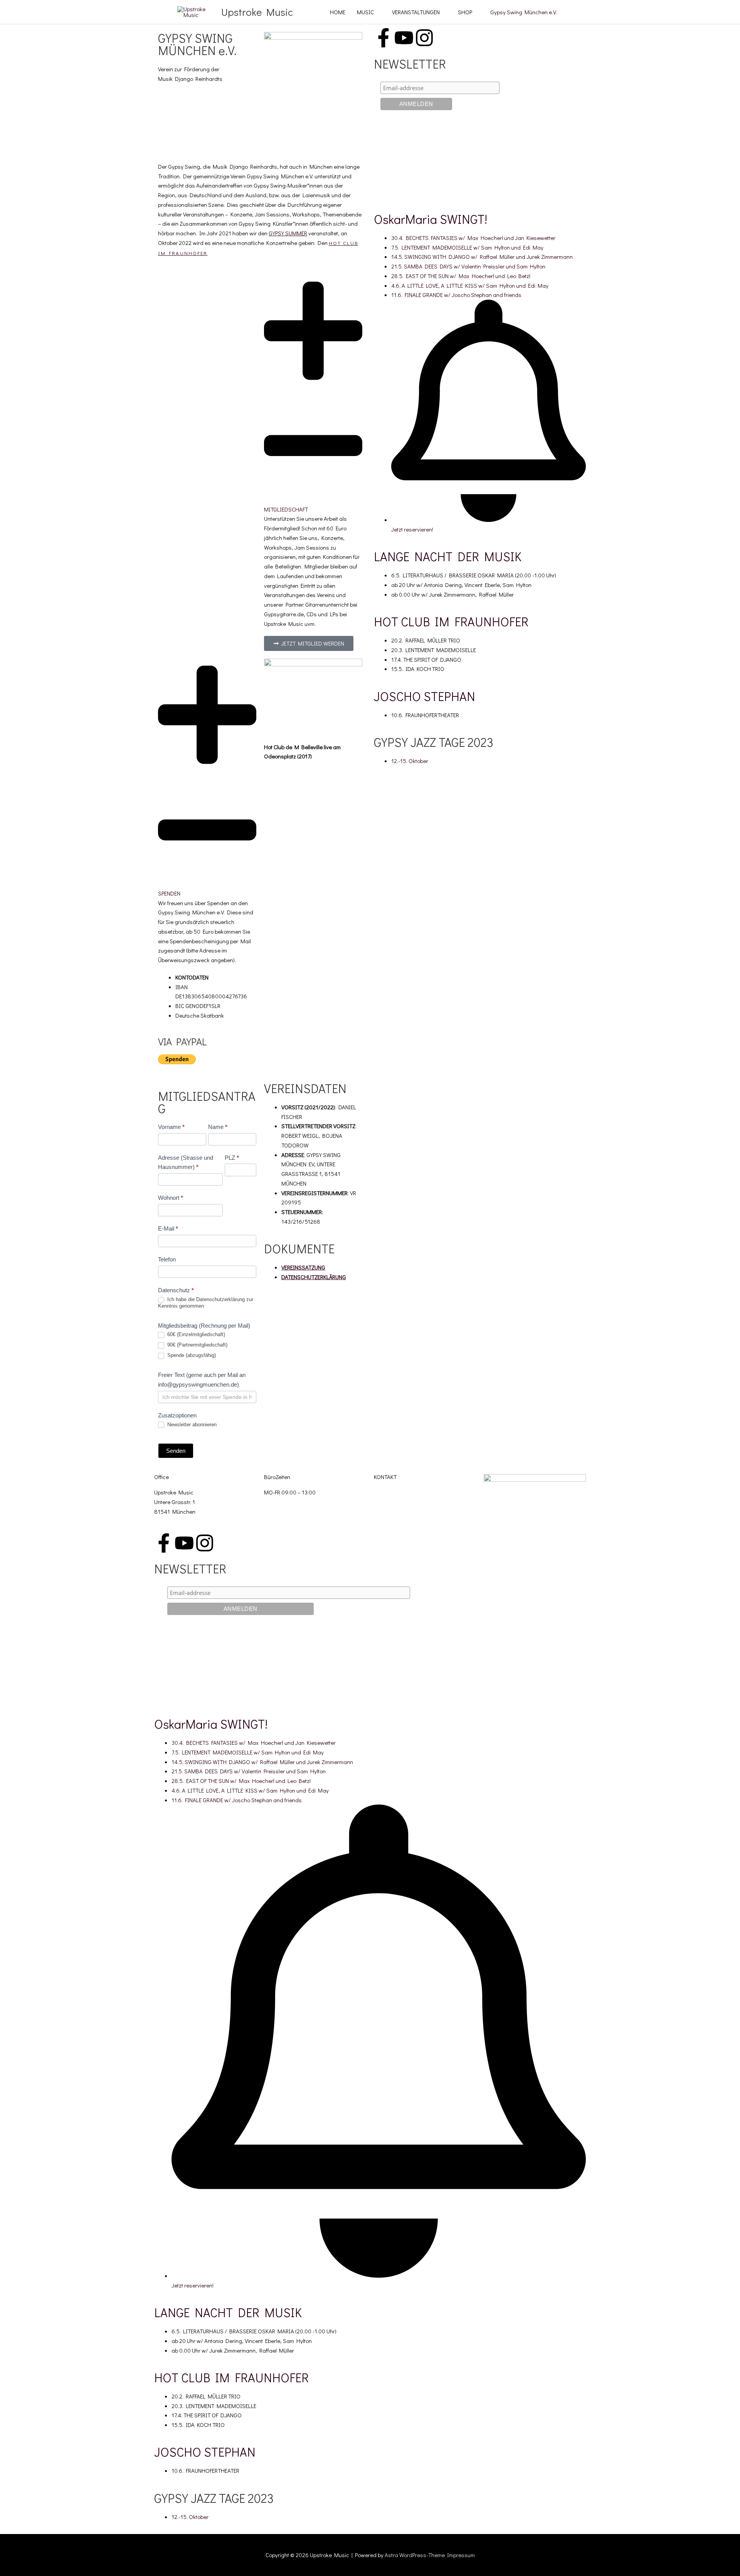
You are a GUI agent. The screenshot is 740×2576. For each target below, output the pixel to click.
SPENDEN (169, 893)
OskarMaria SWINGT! (431, 219)
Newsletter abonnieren (191, 1425)
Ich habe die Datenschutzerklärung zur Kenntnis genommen (206, 1303)
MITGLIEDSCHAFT (286, 509)
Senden (176, 1451)
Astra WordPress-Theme (415, 2555)
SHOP (465, 12)
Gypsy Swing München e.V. (524, 12)
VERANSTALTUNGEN (416, 12)
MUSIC (365, 12)
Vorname (171, 1127)
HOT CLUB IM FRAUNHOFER (451, 621)
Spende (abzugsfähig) (191, 1355)
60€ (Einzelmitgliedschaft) (195, 1334)
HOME (338, 12)
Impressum (461, 2555)
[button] (313, 394)
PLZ (232, 1158)
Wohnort (171, 1198)
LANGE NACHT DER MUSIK (448, 556)
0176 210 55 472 (394, 1509)
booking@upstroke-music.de (409, 1492)
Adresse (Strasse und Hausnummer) (186, 1162)
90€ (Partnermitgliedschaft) (197, 1345)
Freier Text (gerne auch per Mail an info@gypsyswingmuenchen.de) (202, 1380)
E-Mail (168, 1228)
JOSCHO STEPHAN (425, 696)
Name (218, 1127)
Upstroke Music (257, 12)
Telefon (167, 1259)
